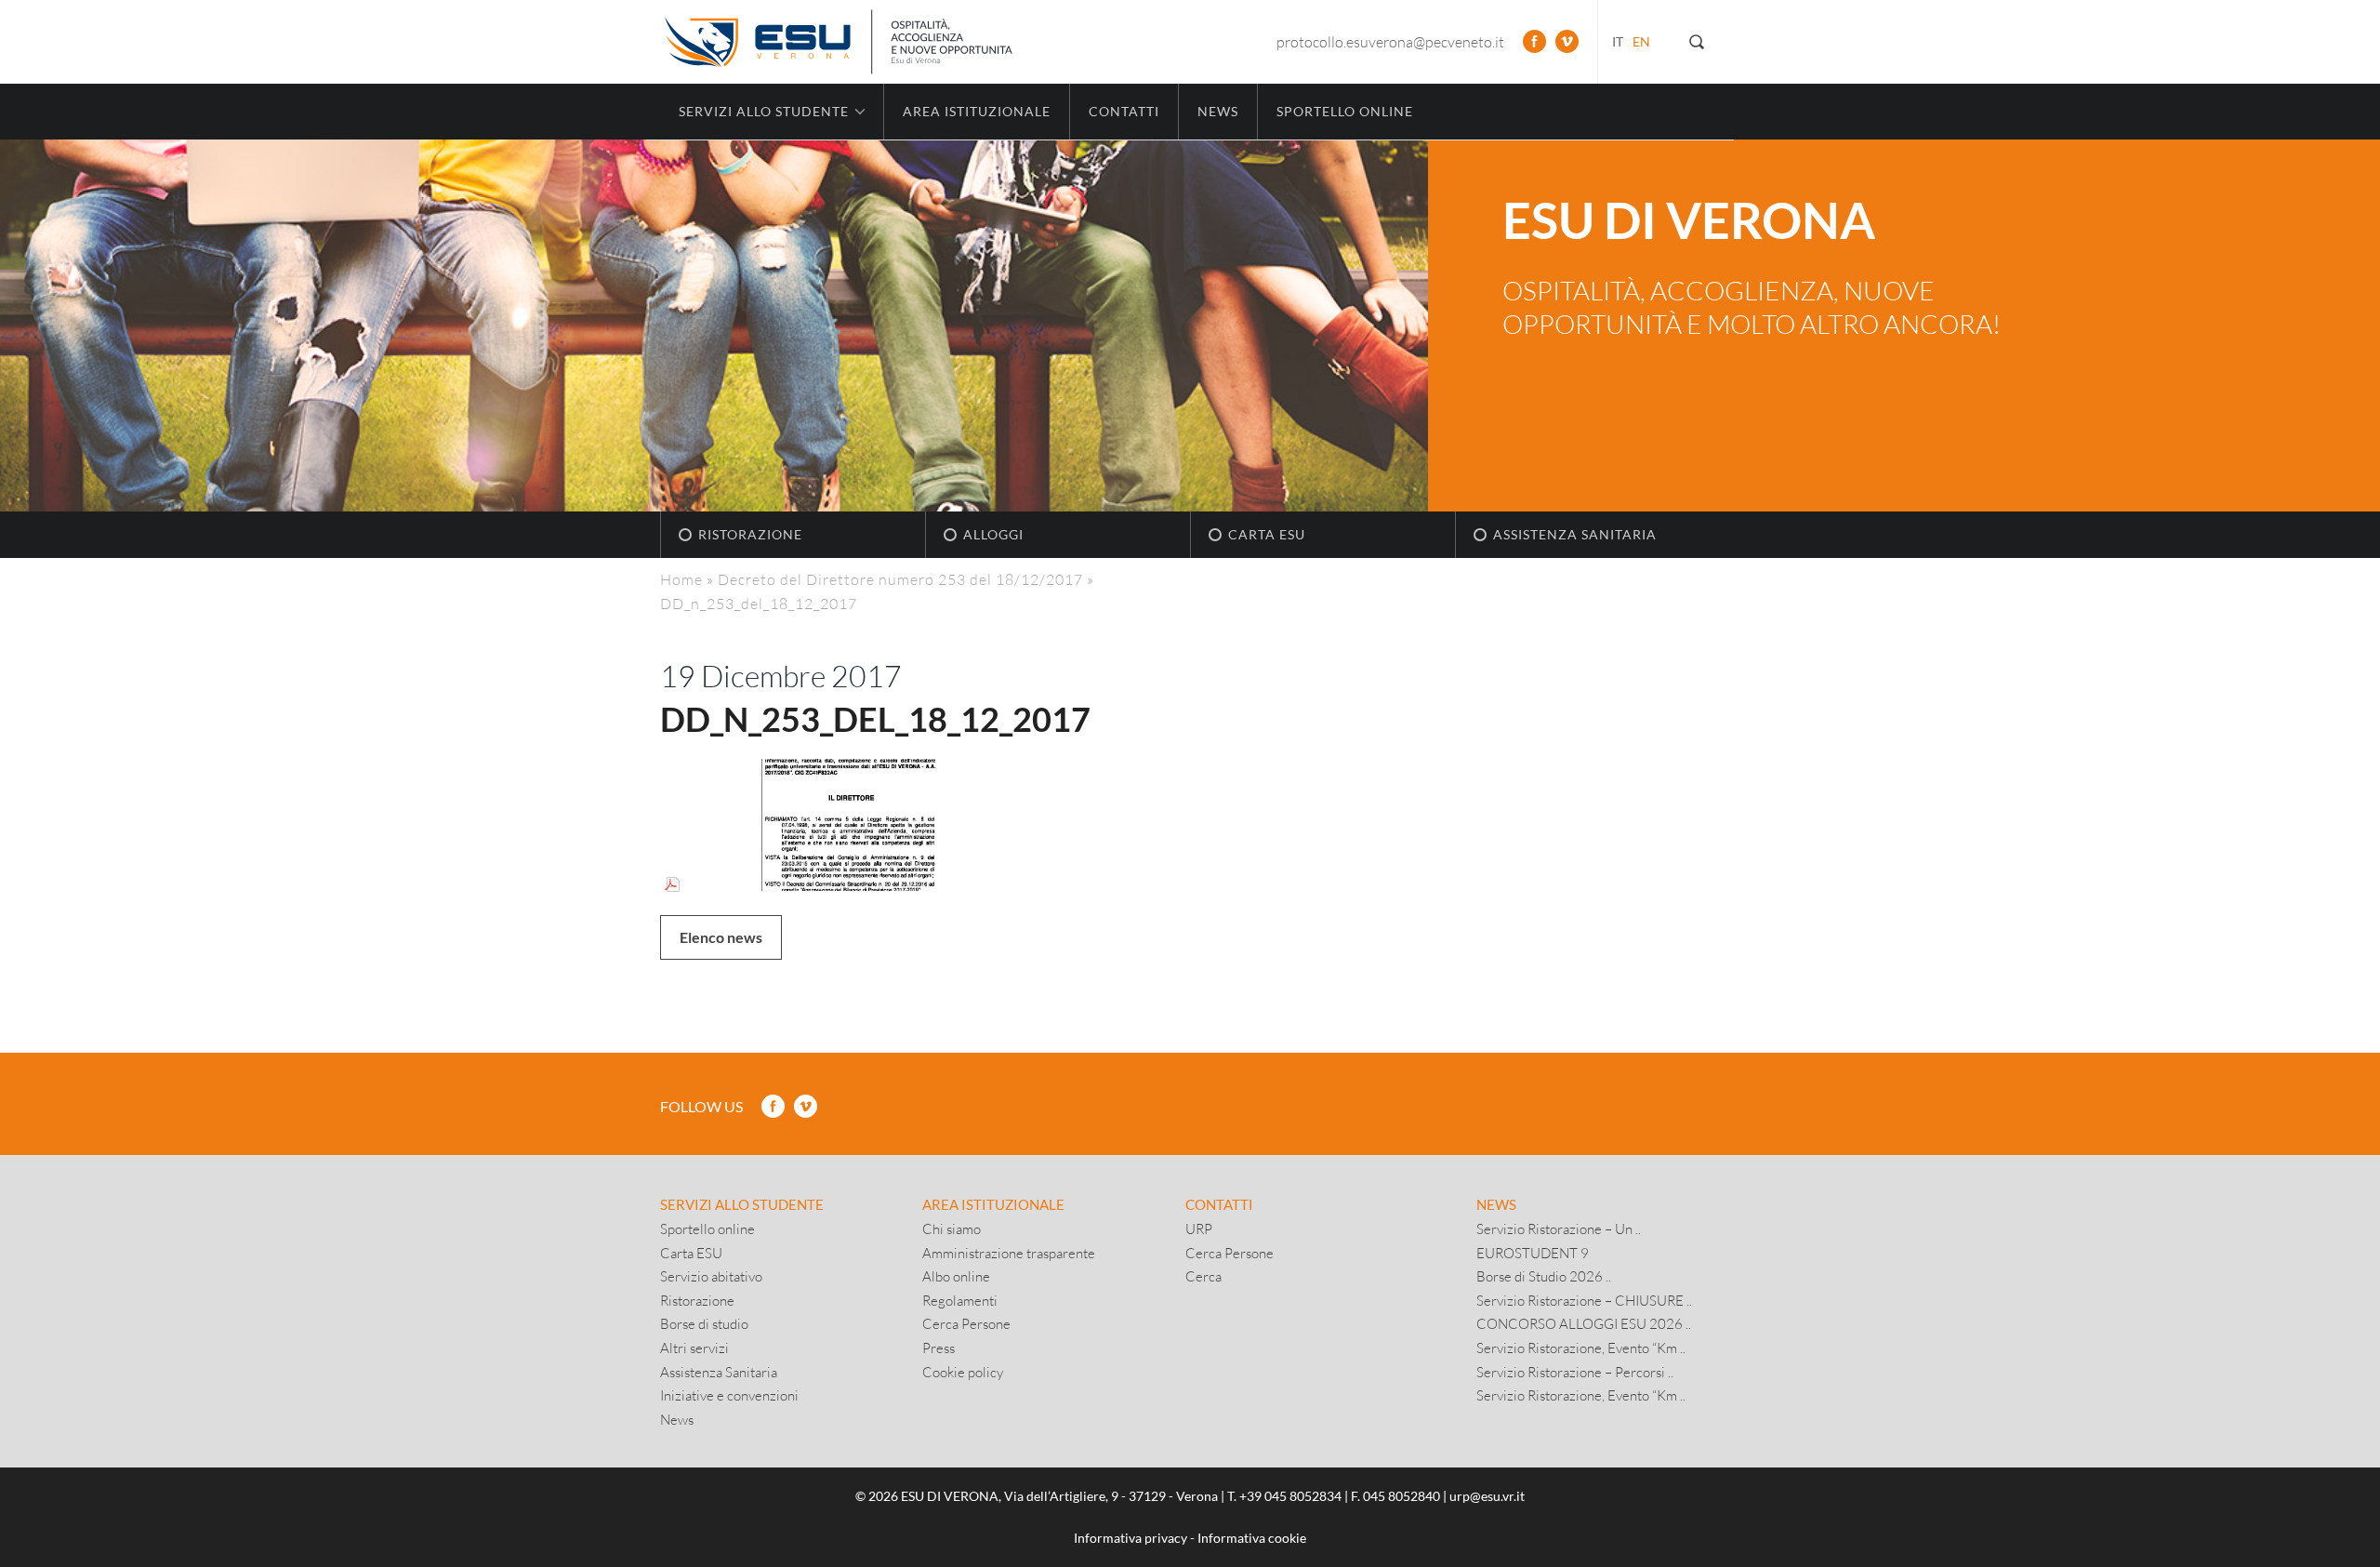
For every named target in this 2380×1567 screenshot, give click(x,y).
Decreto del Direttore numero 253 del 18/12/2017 (900, 579)
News (1218, 111)
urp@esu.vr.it (1487, 1496)
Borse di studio (704, 1323)
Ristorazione (750, 534)
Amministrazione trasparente (1009, 1253)
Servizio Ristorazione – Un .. (1559, 1228)
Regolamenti (960, 1300)
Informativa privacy (1130, 1538)
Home (681, 579)
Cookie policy (963, 1372)
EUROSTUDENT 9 (1533, 1253)
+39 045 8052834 (1290, 1496)
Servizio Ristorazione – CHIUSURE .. (1584, 1300)
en (1641, 41)
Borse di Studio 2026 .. (1544, 1276)
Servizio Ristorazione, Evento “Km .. (1581, 1348)
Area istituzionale (977, 111)
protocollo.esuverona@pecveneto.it (1390, 41)
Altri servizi (694, 1348)
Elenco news (721, 937)
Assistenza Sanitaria (1575, 534)
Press (939, 1348)
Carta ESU (1267, 534)
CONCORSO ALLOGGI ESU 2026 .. (1584, 1323)
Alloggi (993, 534)
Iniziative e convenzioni (729, 1395)
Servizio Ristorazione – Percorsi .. (1575, 1372)
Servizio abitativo (711, 1276)
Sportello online (1345, 111)
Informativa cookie (1252, 1538)
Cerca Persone (966, 1323)
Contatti (1124, 111)
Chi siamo (952, 1228)
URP (1199, 1228)
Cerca (1203, 1276)
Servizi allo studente (742, 1204)
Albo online (956, 1276)
